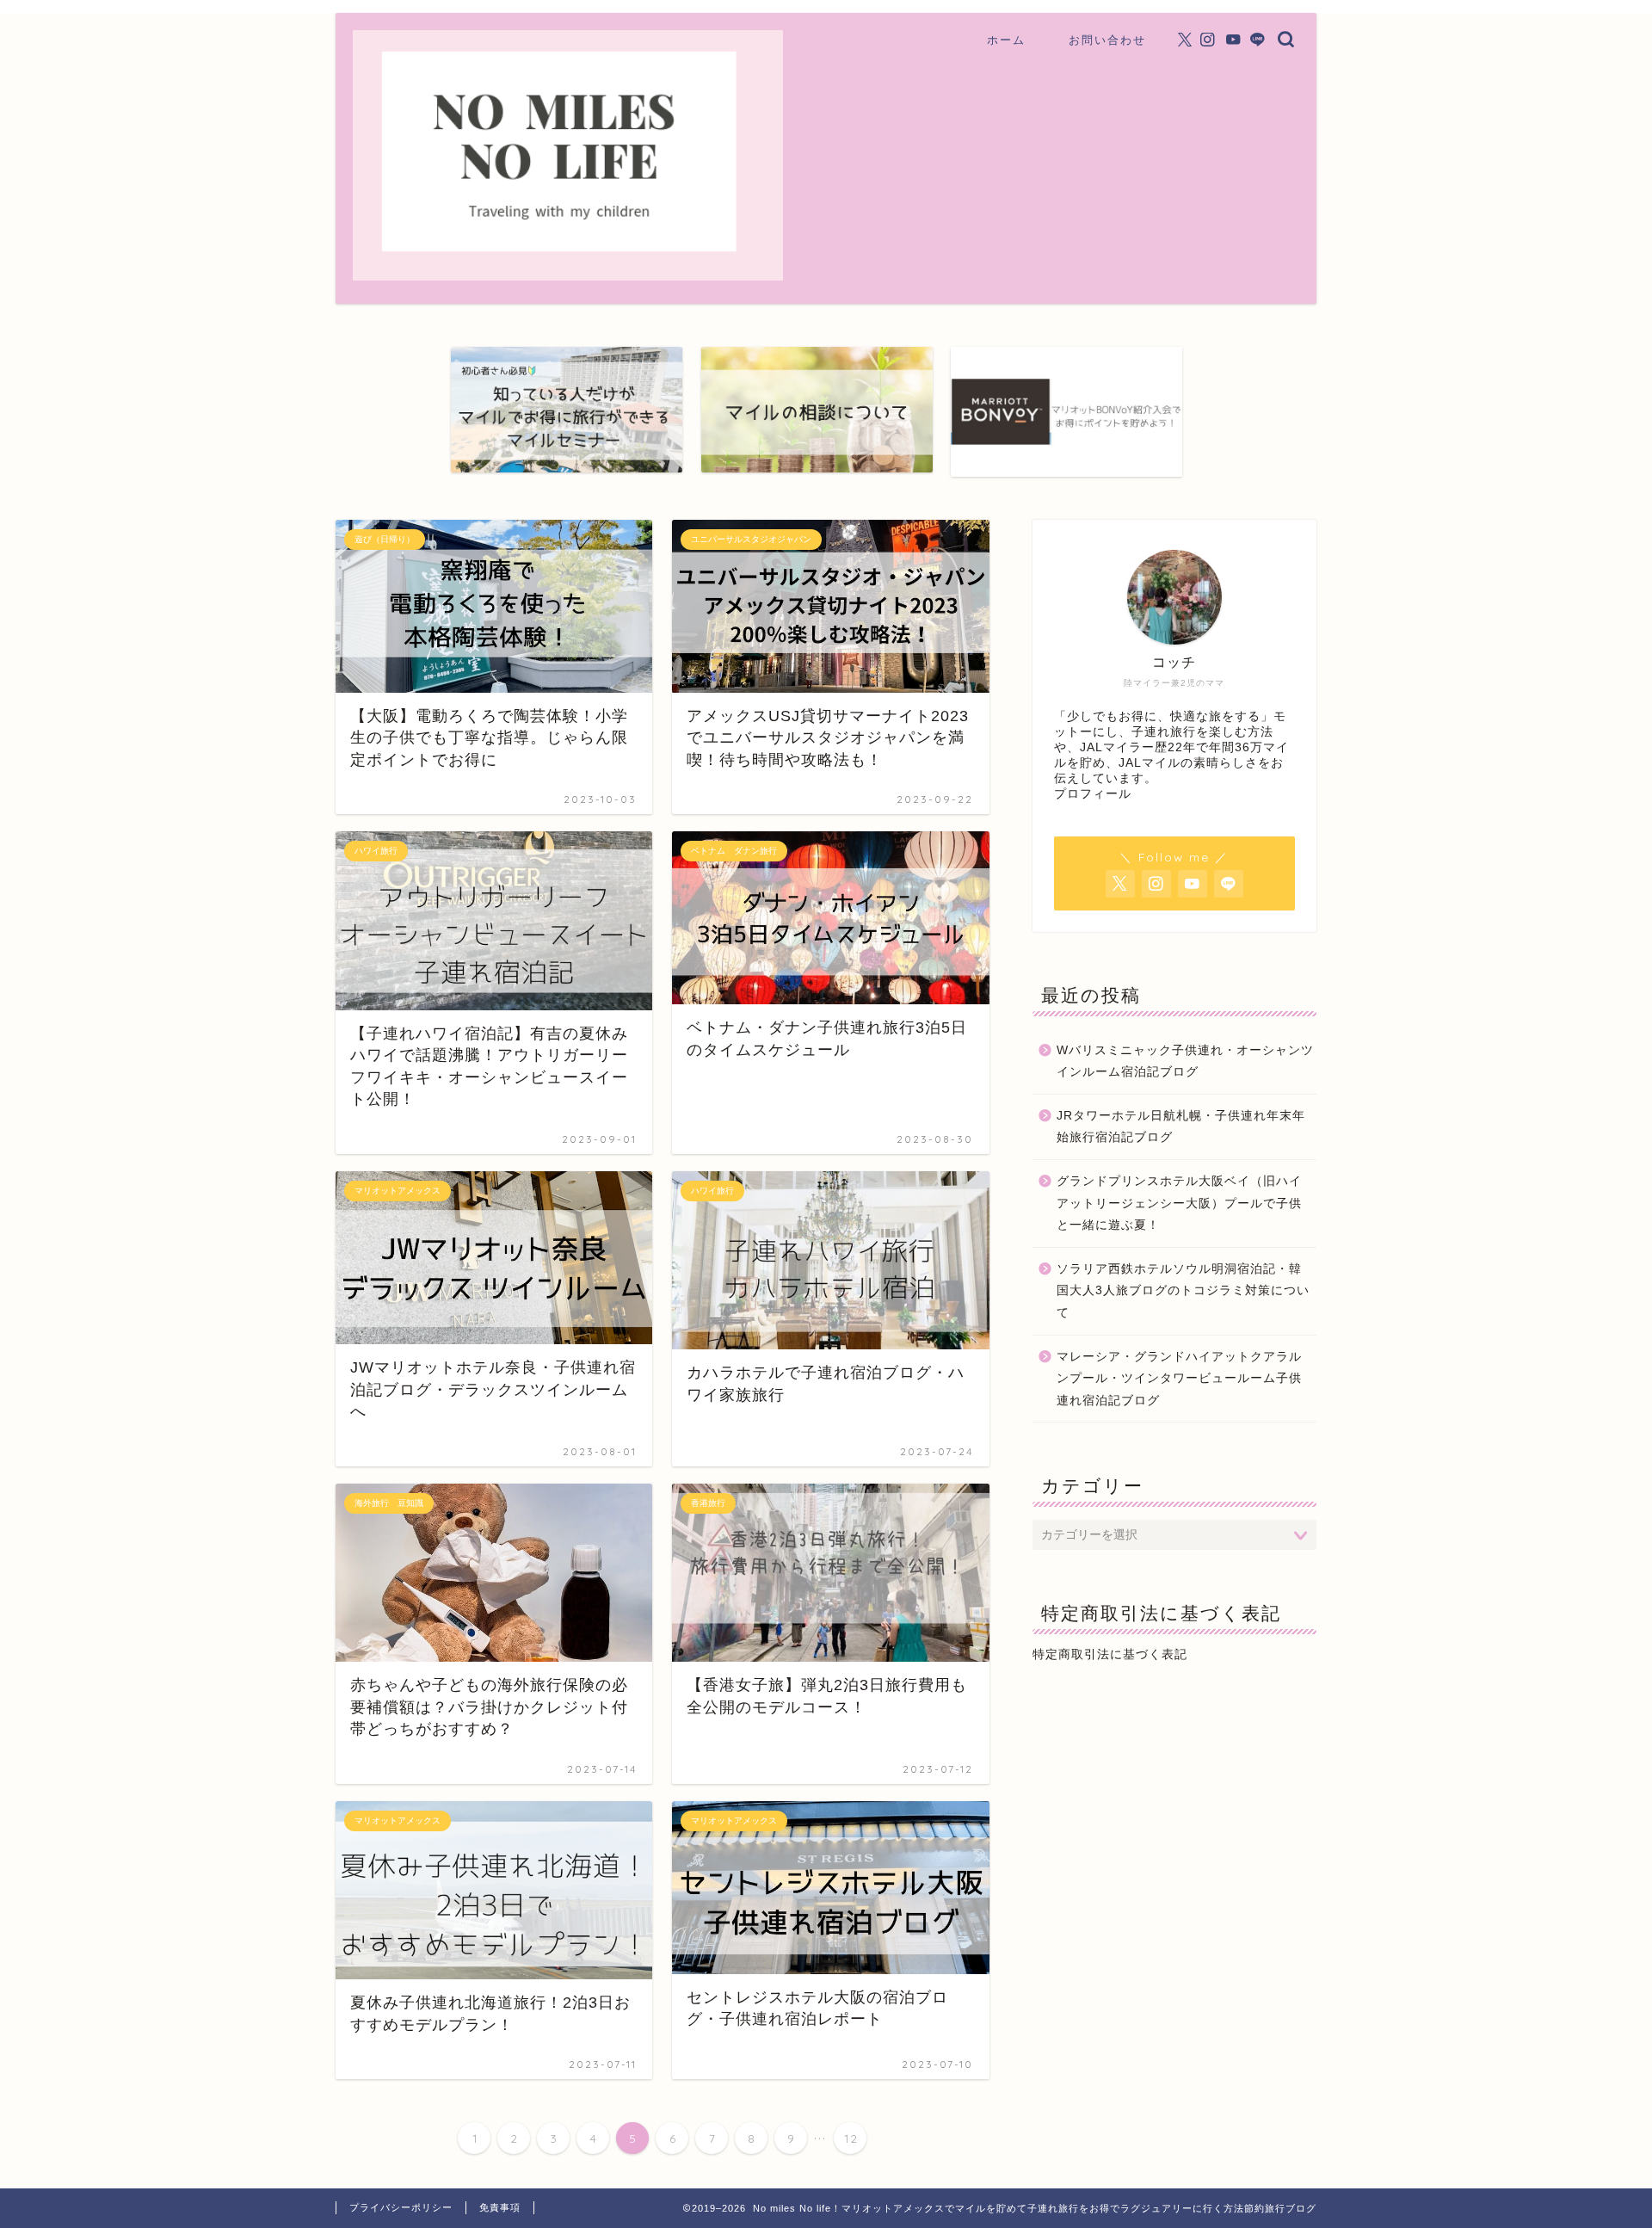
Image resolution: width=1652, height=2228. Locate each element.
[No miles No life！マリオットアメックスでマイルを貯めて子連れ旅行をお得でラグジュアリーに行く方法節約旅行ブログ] (568, 272)
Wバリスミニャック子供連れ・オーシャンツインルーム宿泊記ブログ (1185, 1062)
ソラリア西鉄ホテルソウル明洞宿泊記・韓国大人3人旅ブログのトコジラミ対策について (1183, 1291)
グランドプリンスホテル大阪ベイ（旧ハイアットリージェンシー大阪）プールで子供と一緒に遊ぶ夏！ (1179, 1203)
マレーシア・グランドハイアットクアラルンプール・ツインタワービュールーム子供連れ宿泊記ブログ (1179, 1379)
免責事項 (500, 2207)
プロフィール (1093, 794)
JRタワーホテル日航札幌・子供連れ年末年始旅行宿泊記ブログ (1181, 1127)
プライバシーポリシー (401, 2207)
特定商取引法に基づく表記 (1110, 1654)
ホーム (1006, 40)
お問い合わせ (1107, 40)
